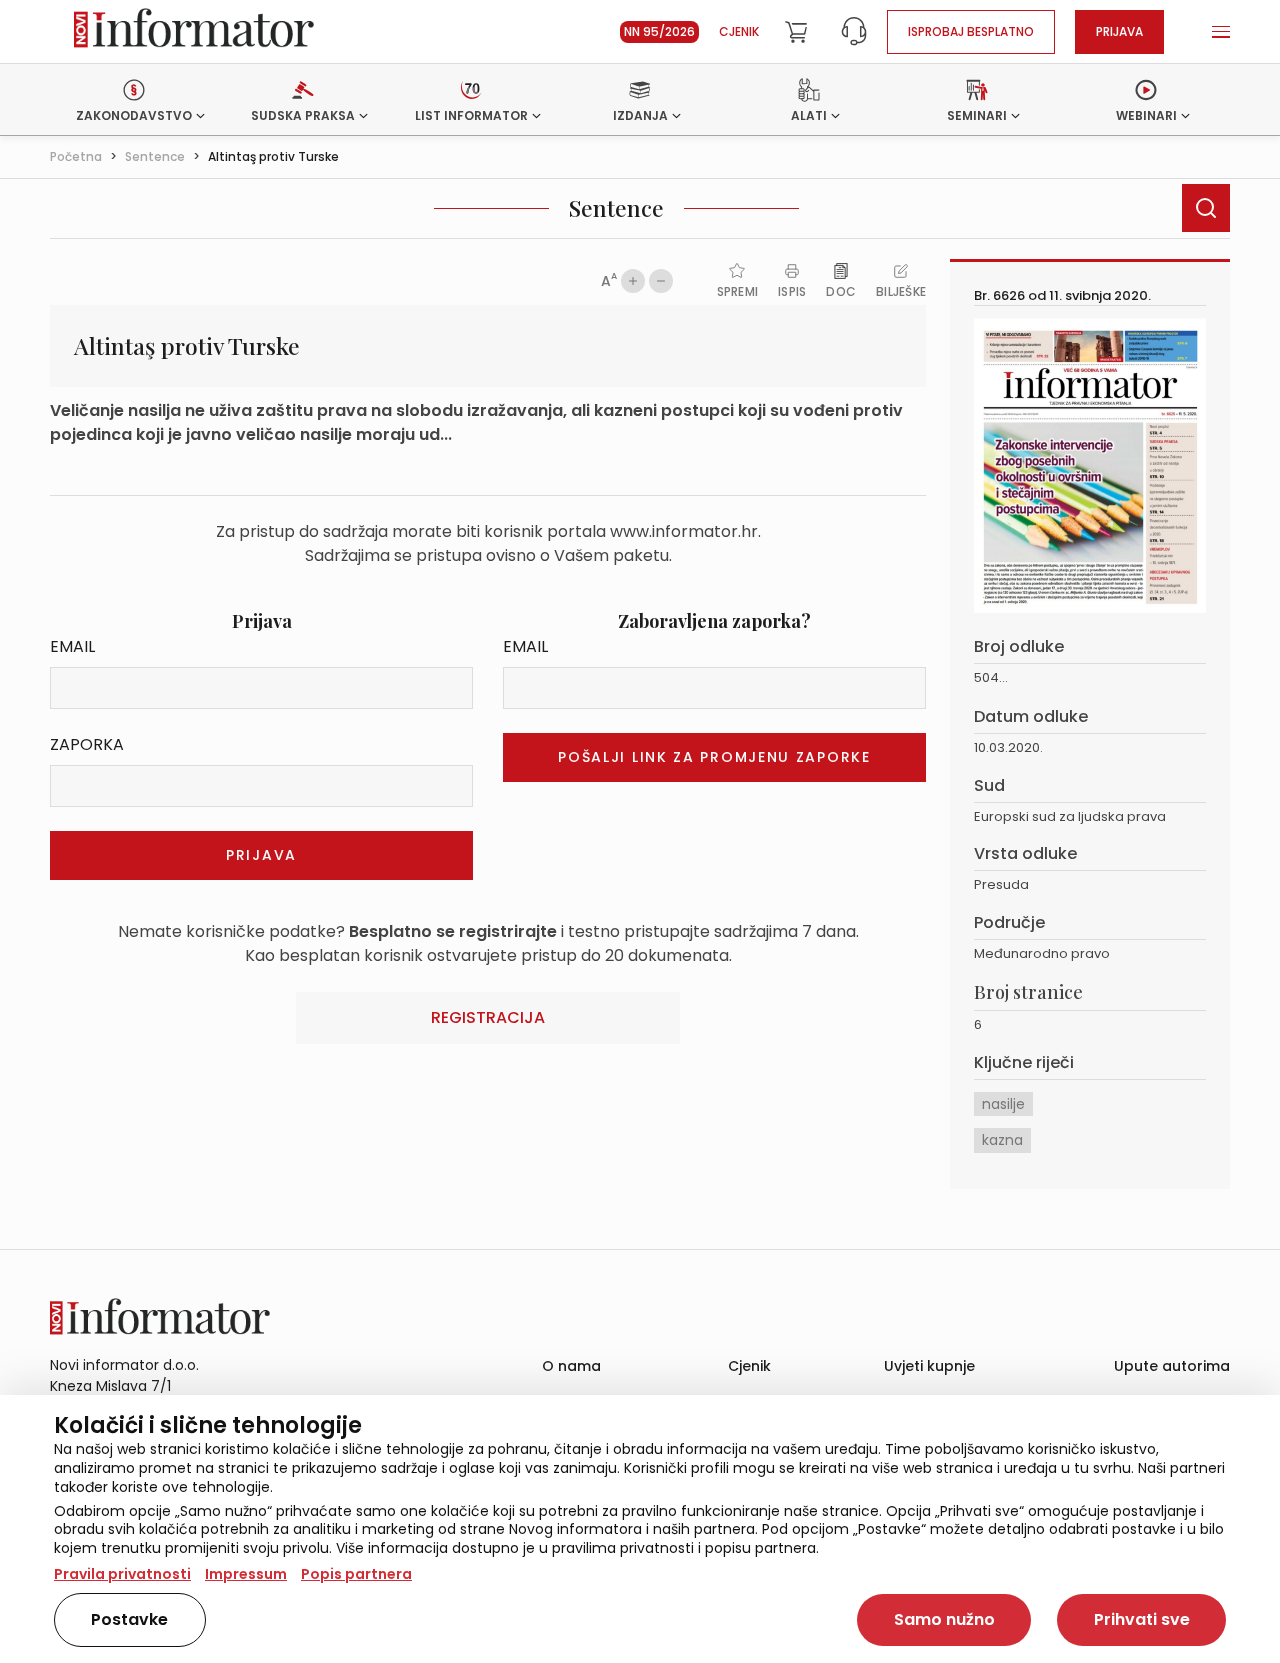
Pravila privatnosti (122, 1574)
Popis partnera (356, 1574)
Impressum (246, 1574)
